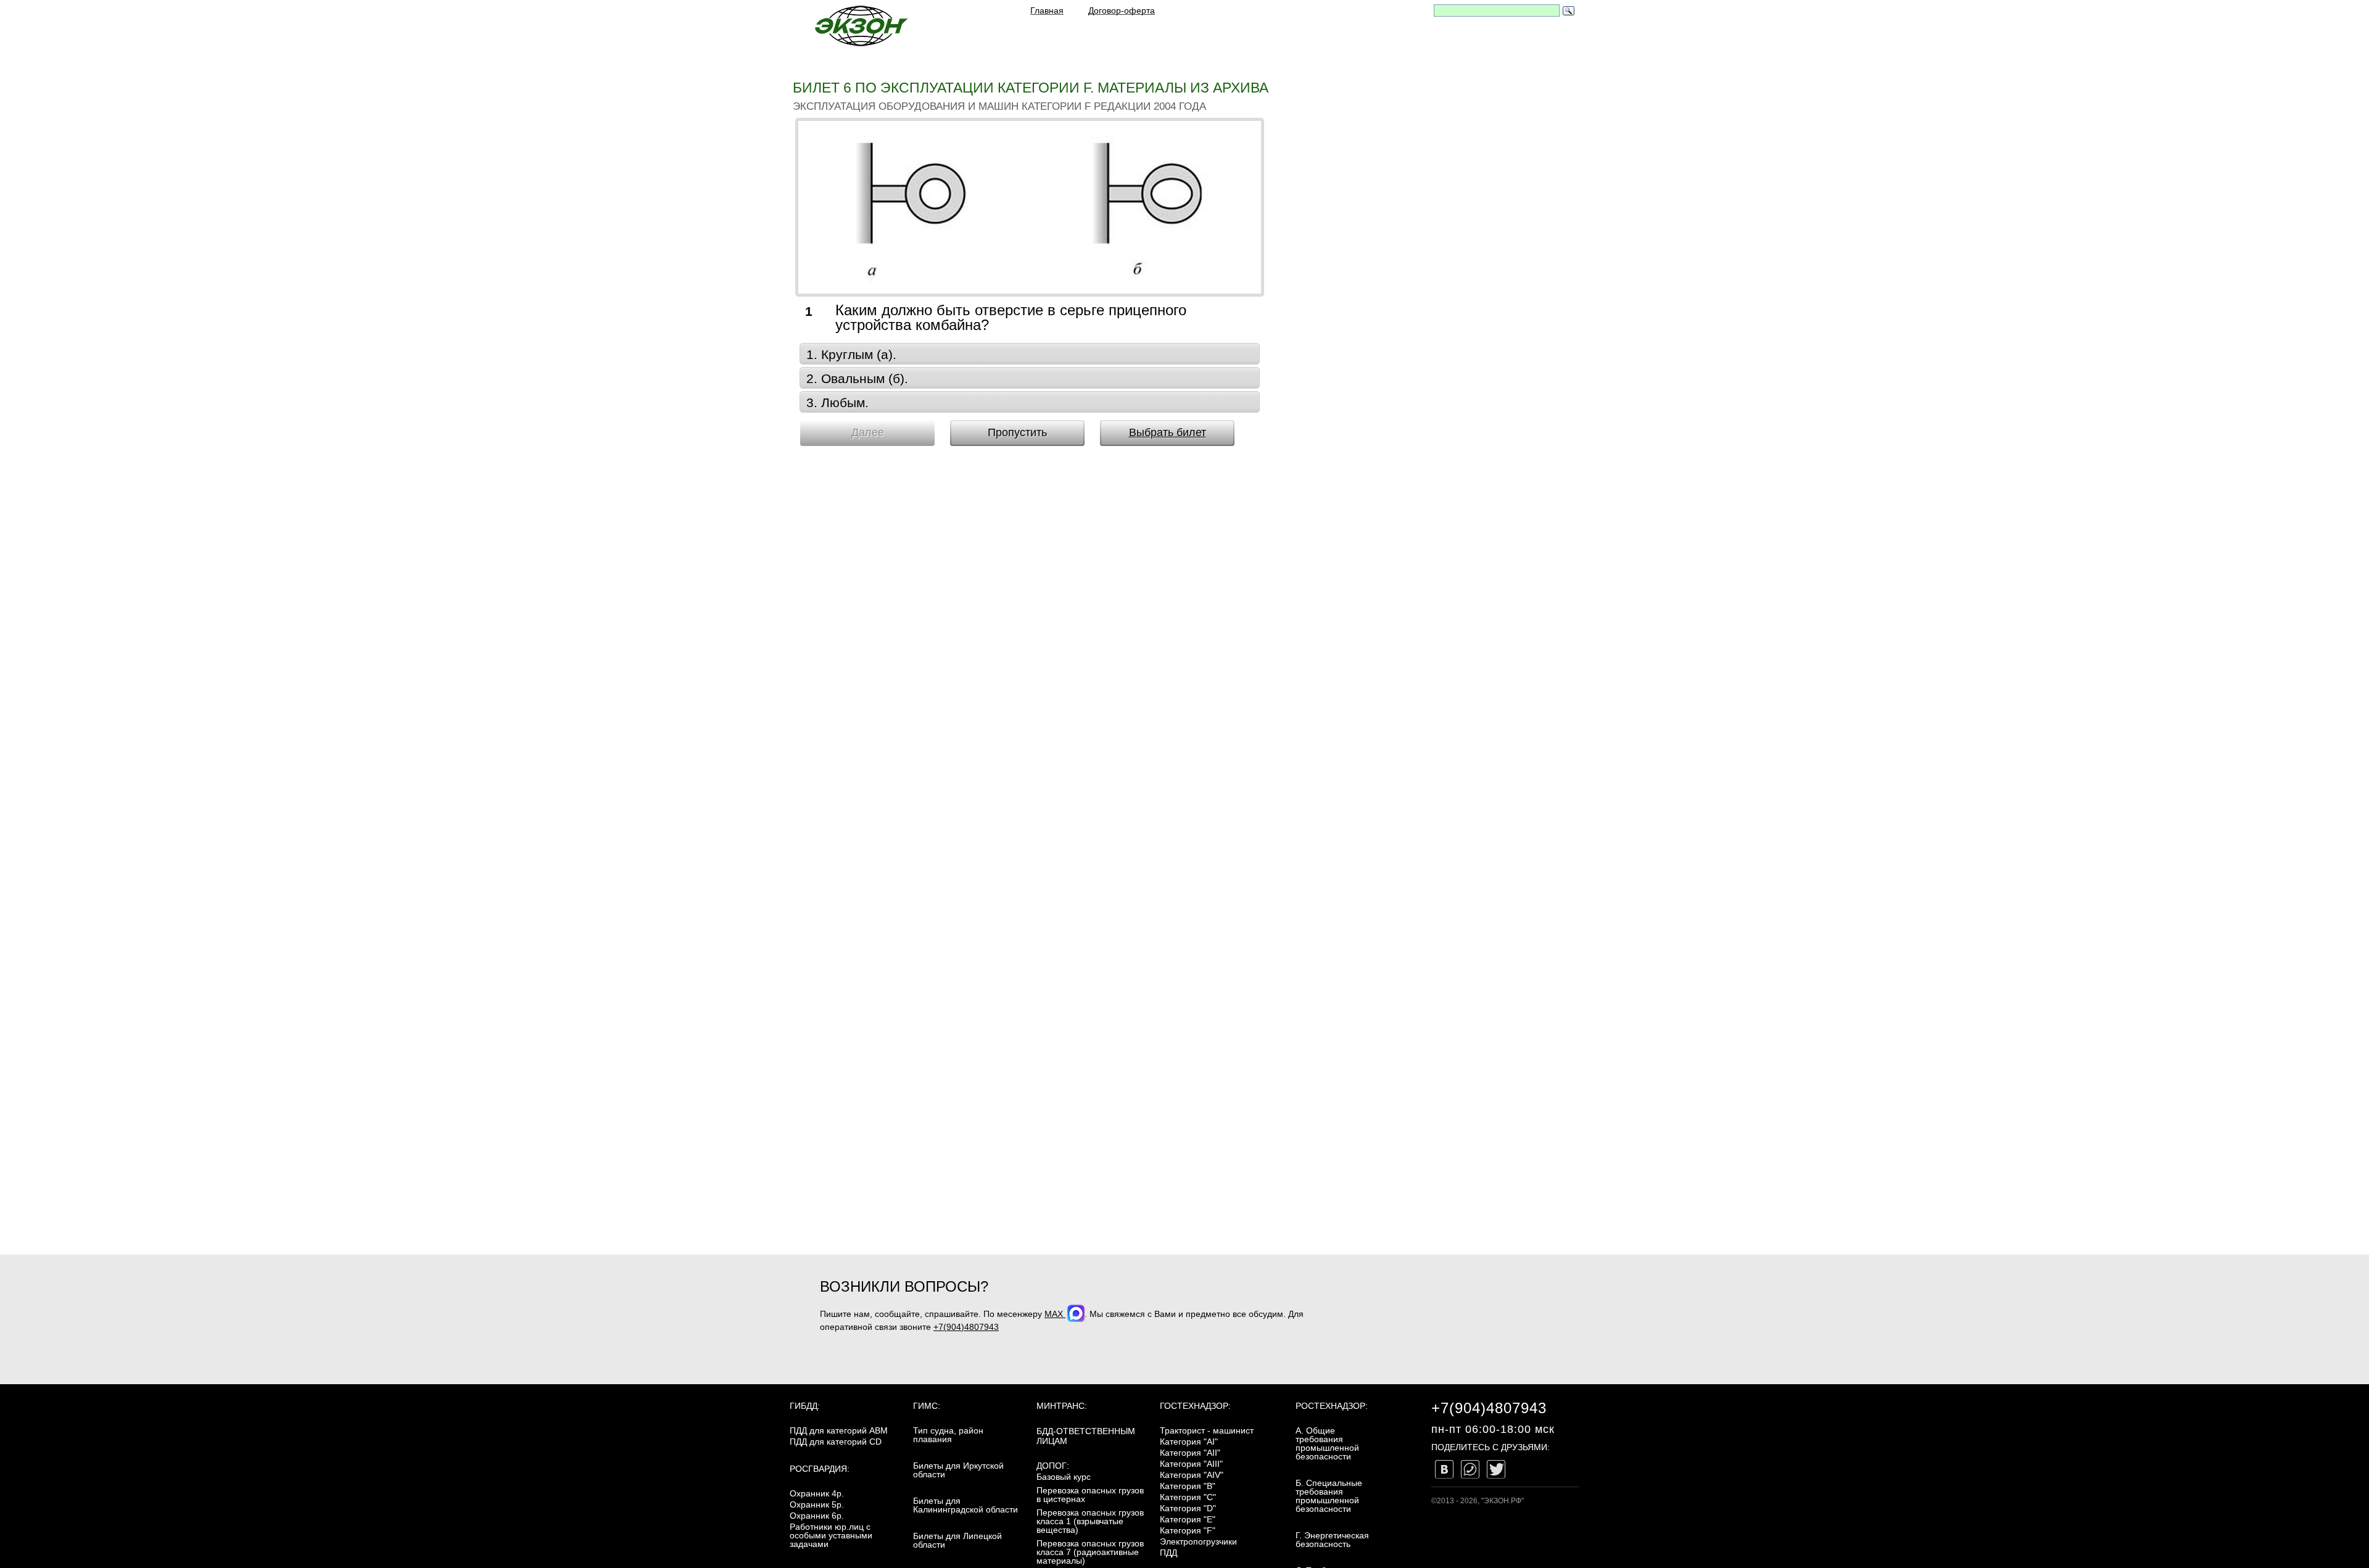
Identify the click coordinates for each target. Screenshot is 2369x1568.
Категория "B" (1188, 1486)
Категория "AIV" (1192, 1475)
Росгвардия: (820, 1469)
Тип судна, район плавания (948, 1435)
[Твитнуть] (1496, 1469)
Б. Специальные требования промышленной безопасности (1329, 1496)
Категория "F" (1188, 1530)
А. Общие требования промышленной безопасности (1327, 1443)
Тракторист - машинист (1207, 1430)
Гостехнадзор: (1195, 1406)
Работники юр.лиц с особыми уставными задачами (831, 1535)
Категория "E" (1188, 1519)
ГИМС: (927, 1406)
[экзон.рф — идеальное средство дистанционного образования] (861, 26)
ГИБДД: (805, 1406)
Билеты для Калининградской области (965, 1505)
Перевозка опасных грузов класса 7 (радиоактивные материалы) (1090, 1552)
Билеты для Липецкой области (957, 1540)
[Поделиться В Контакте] (1444, 1469)
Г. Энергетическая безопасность (1332, 1540)
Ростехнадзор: (1332, 1406)
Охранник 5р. (817, 1504)
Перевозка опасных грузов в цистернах (1090, 1495)
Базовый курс (1064, 1477)
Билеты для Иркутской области (958, 1470)
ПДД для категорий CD (836, 1442)
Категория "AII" (1190, 1453)
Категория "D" (1188, 1508)
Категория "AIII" (1191, 1464)
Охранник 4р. (817, 1493)
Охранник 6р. (817, 1516)
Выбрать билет (1168, 432)
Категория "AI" (1189, 1442)
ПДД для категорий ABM (839, 1430)
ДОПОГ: (1053, 1466)
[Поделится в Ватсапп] (1470, 1469)
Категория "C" (1188, 1497)
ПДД (1168, 1553)
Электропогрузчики (1198, 1541)
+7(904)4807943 (966, 1327)
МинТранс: (1062, 1406)
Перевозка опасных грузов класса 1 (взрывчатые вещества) (1090, 1521)
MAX (1055, 1314)
